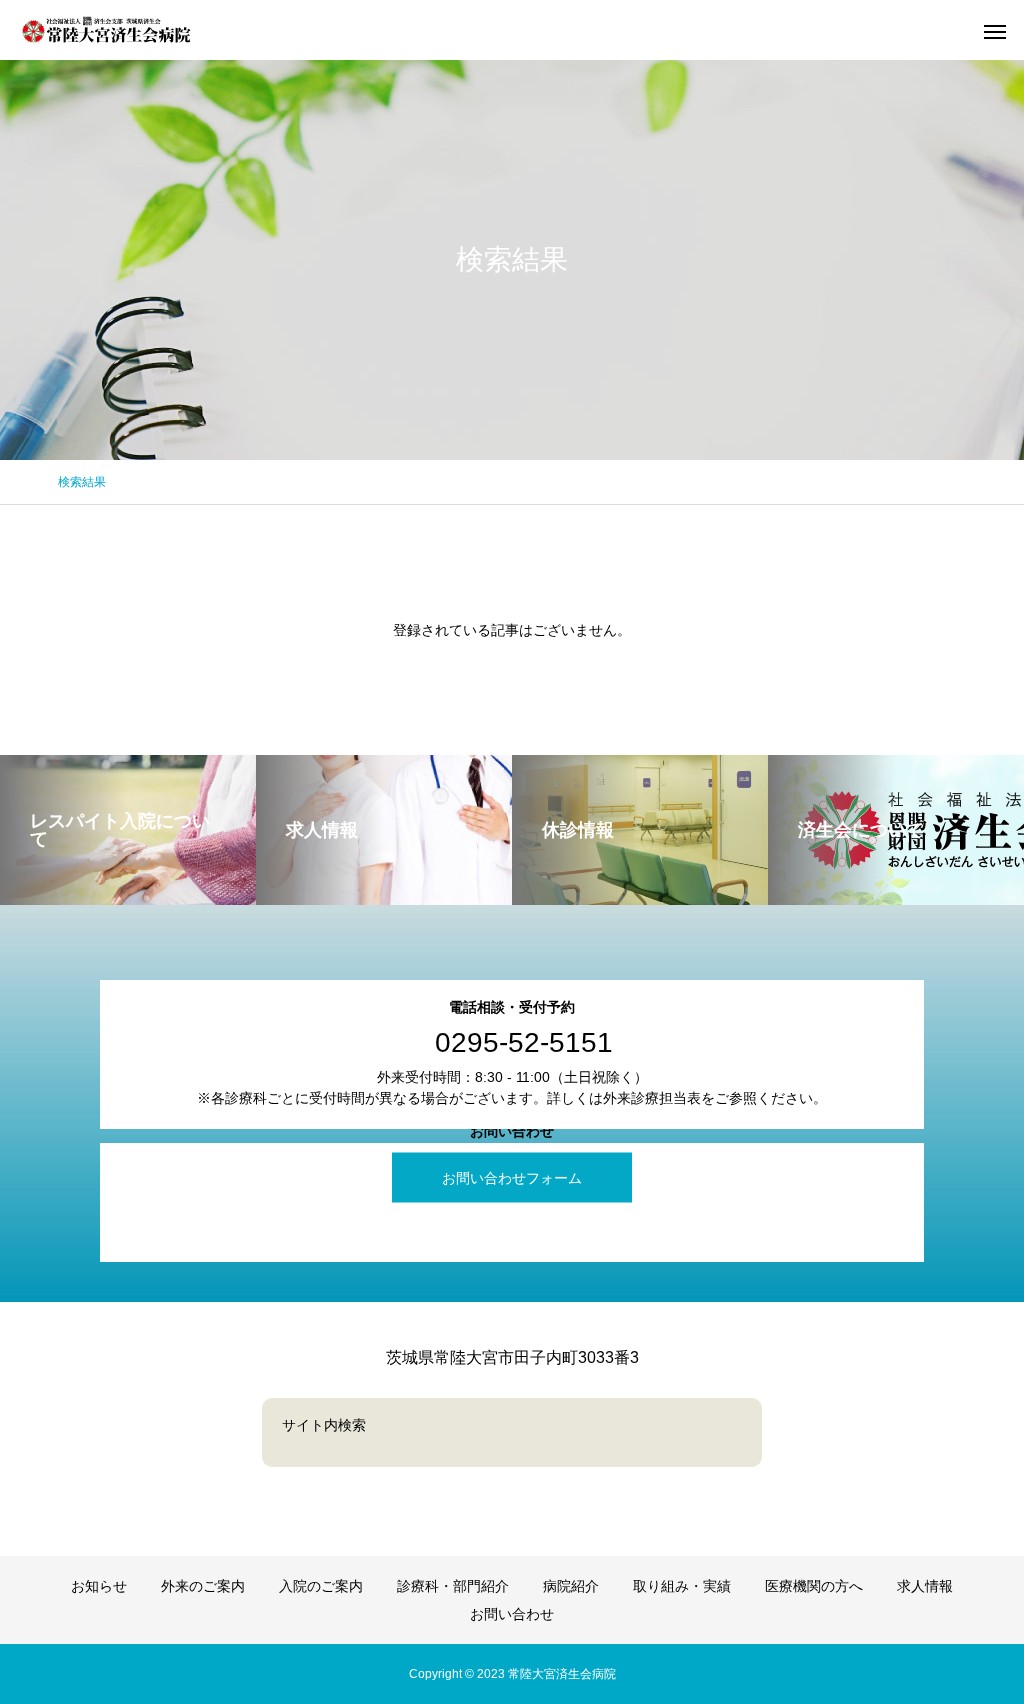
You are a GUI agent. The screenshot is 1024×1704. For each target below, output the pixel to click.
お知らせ (99, 1586)
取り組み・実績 (682, 1586)
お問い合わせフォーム (512, 1178)
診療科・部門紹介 (453, 1586)
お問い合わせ (512, 1614)
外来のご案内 (203, 1586)
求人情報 (925, 1586)
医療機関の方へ (814, 1586)
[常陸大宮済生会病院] (107, 30)
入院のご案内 (321, 1586)
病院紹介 (571, 1586)
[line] (512, 1503)
